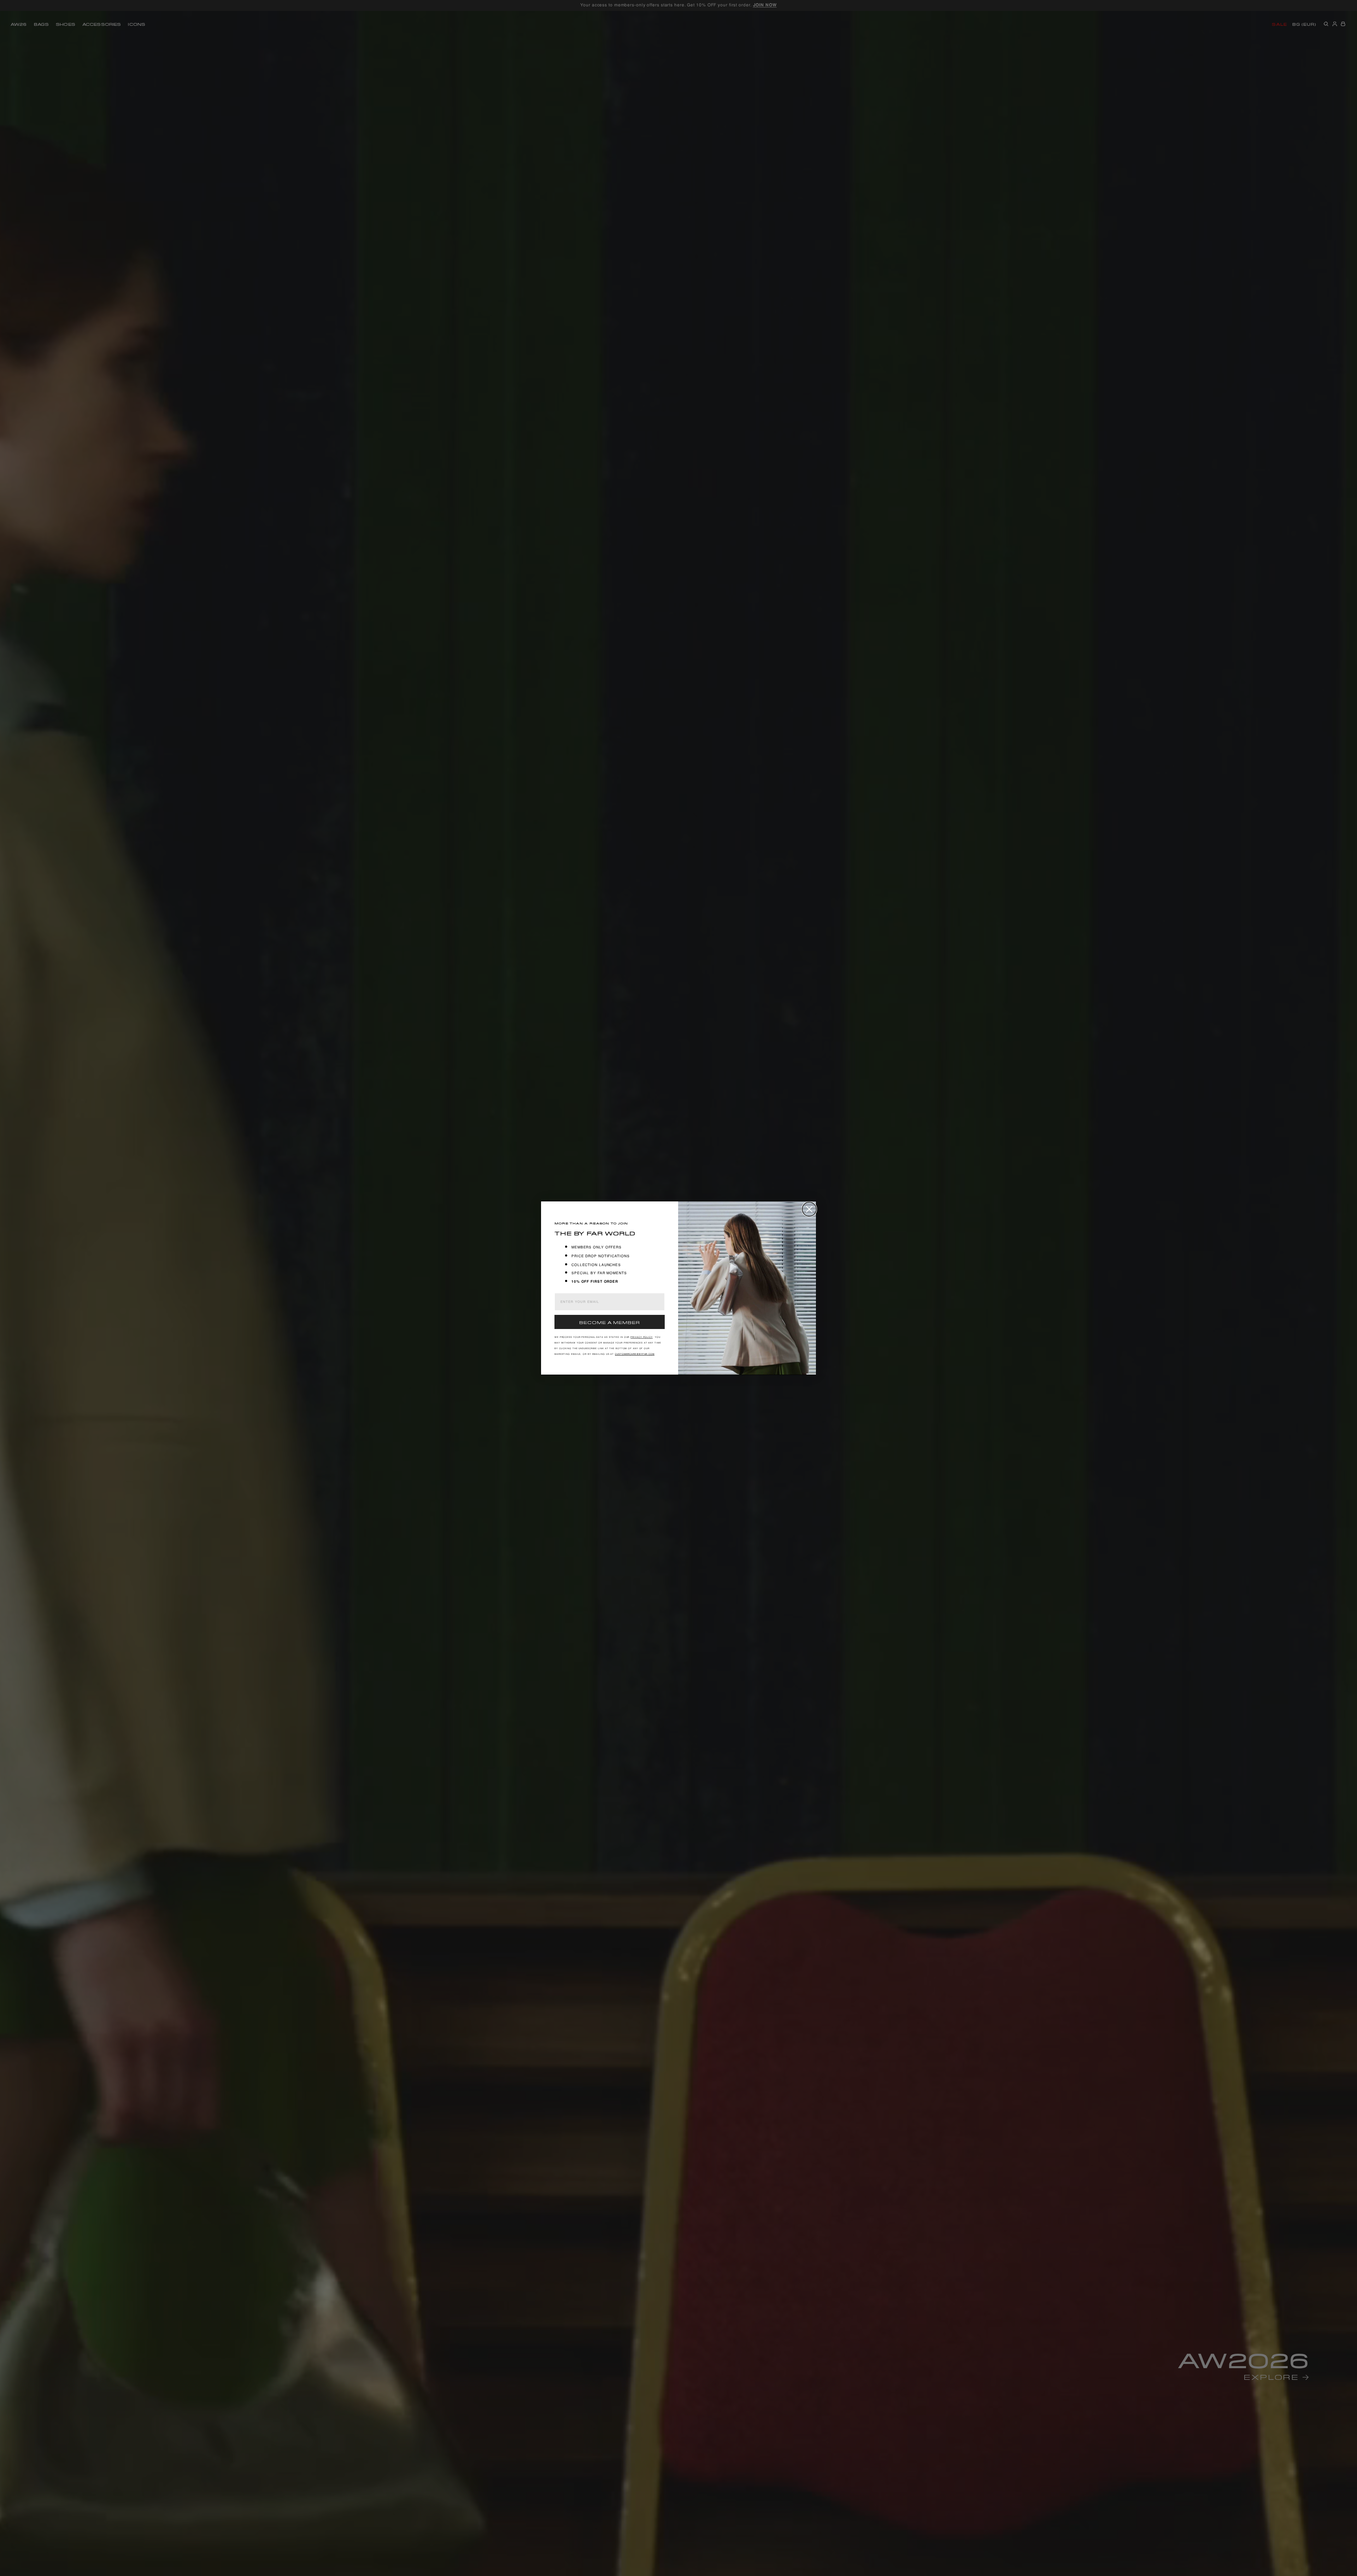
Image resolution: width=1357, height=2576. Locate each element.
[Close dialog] (809, 1209)
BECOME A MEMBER (610, 1322)
